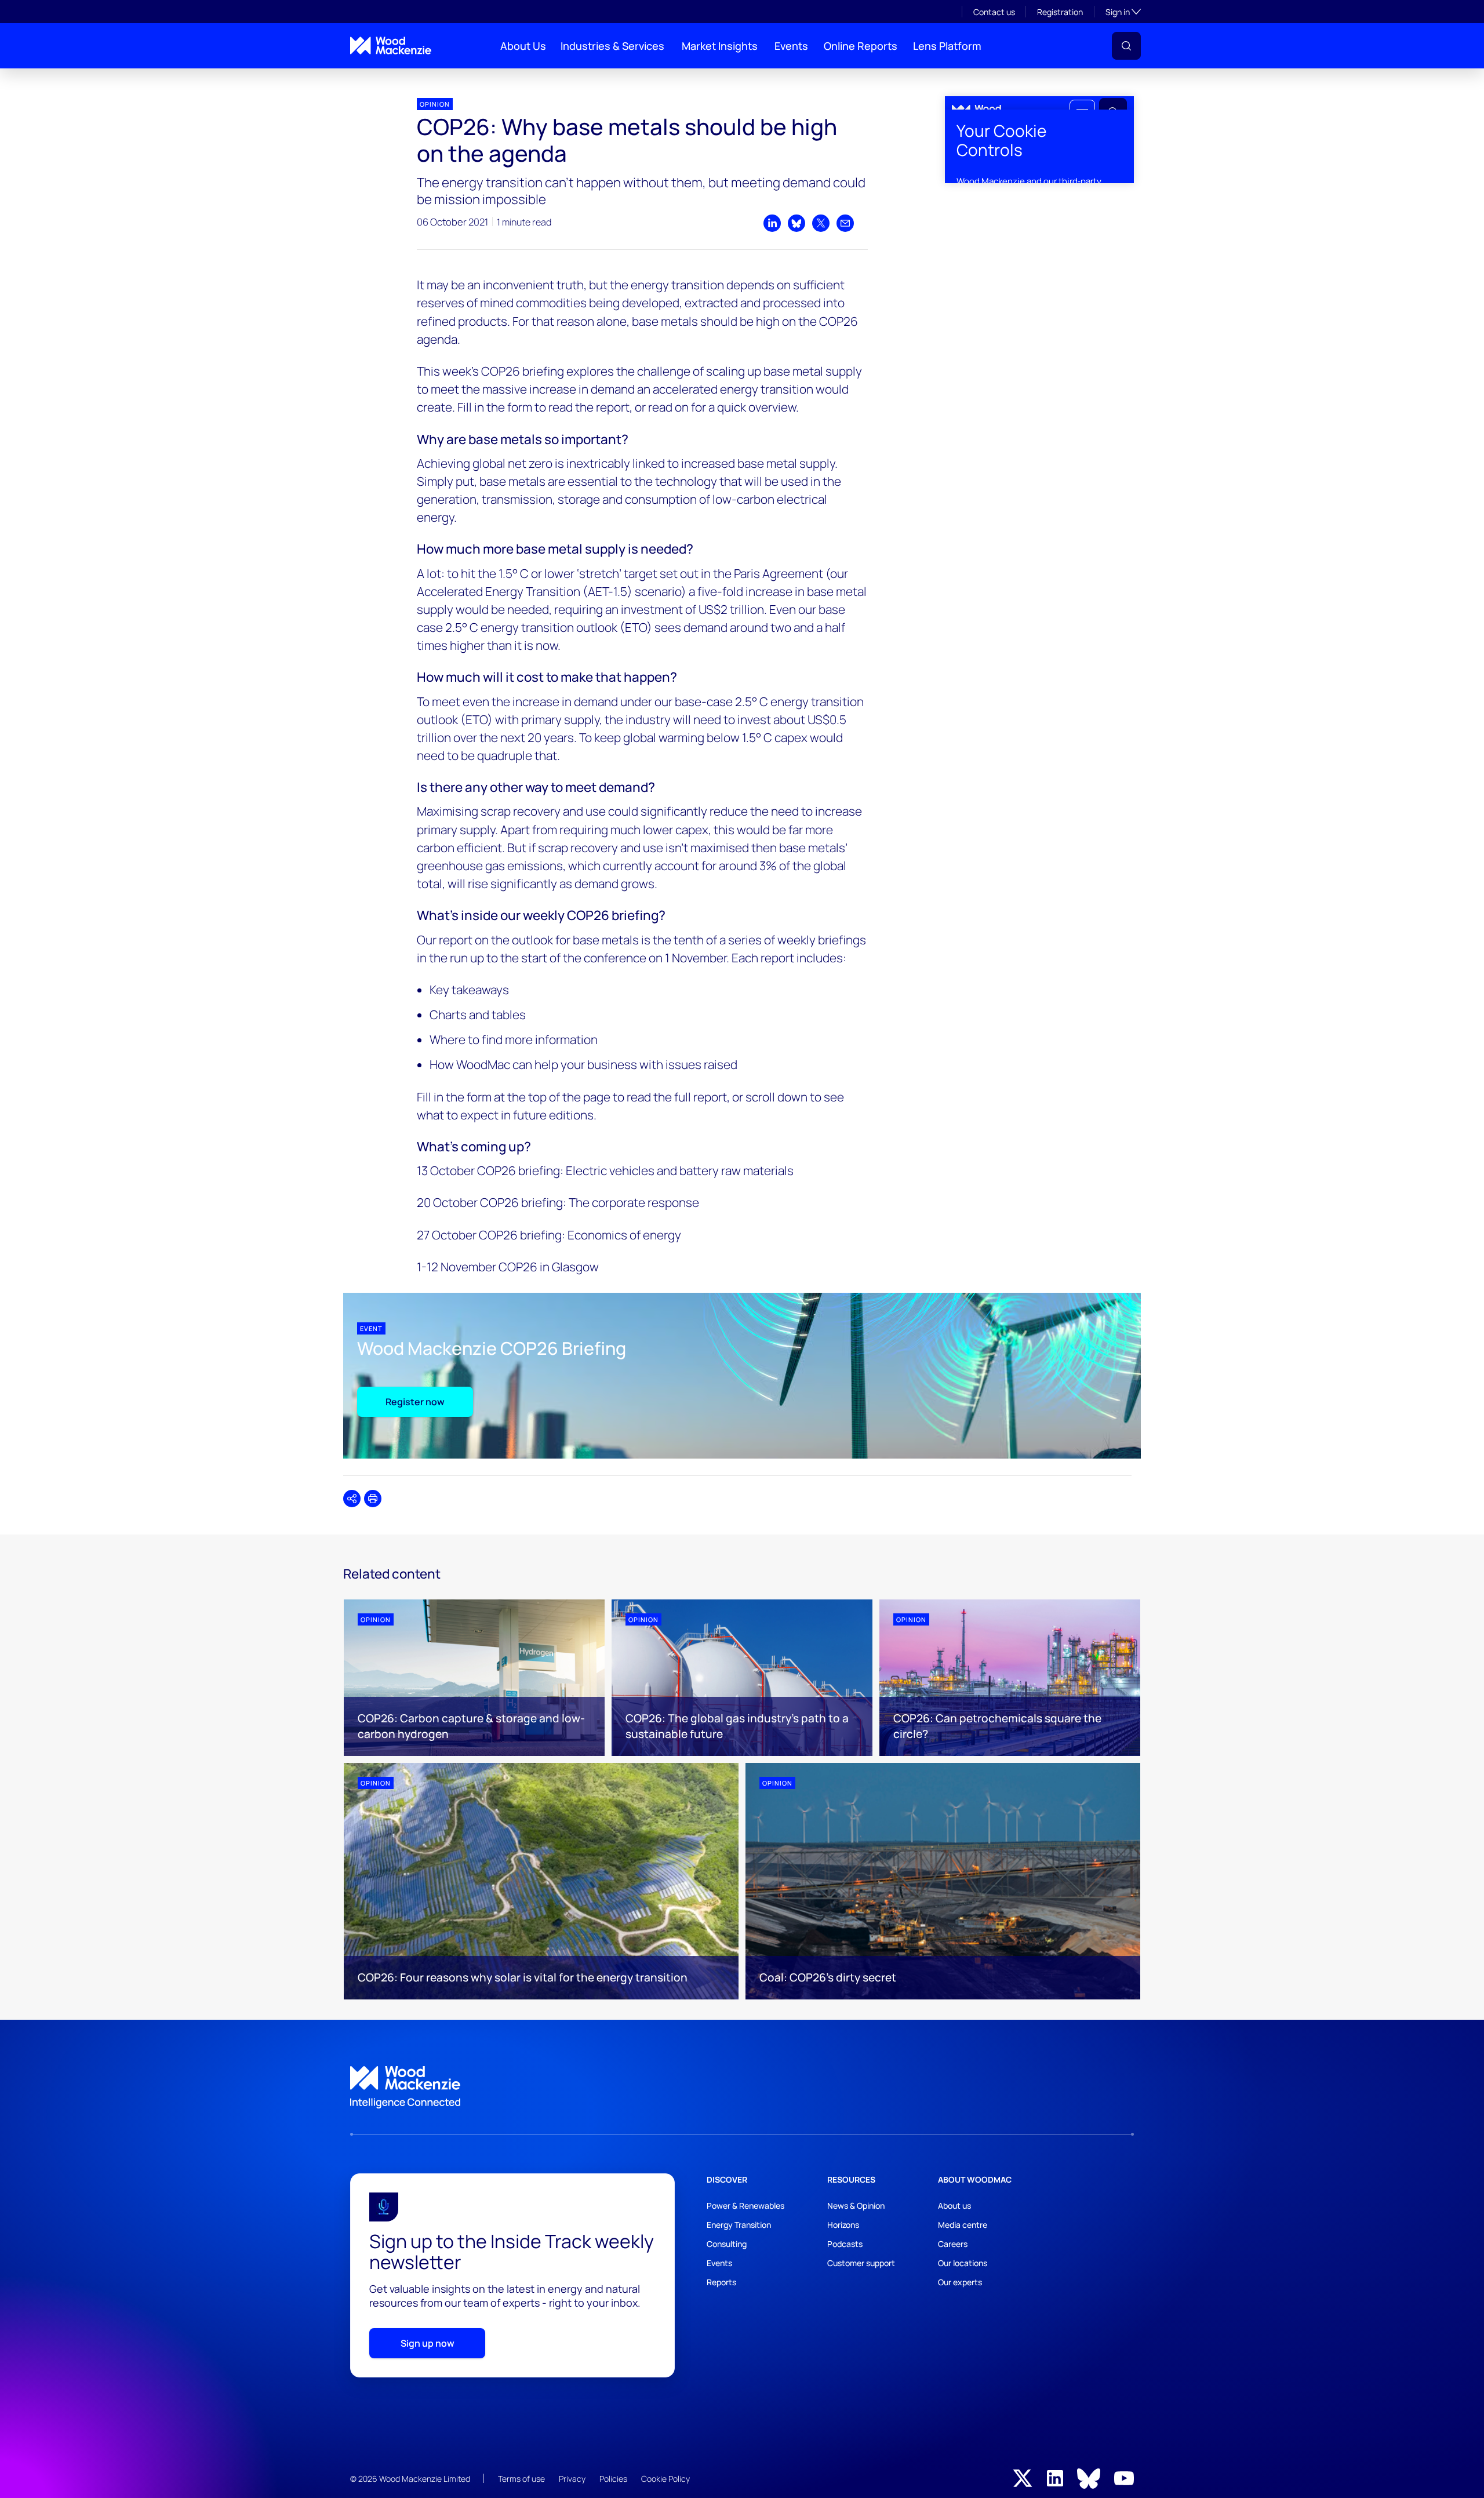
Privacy (572, 2479)
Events (791, 46)
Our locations (963, 2263)
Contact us (994, 12)
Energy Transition (739, 2225)
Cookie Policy (665, 2479)
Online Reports (861, 46)
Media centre (963, 2225)
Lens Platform (947, 46)
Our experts (960, 2282)
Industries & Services (612, 46)
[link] (742, 2088)
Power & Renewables (745, 2206)
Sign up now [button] (428, 2343)
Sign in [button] (1123, 12)
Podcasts (845, 2244)
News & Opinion (856, 2206)
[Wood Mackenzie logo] (391, 46)
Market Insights (720, 46)
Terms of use (521, 2479)
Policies (613, 2479)
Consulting (727, 2244)
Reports (721, 2282)
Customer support (861, 2263)
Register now (415, 1402)
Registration (1060, 12)
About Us (523, 46)
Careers (953, 2244)
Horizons (843, 2225)
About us (954, 2206)
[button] (1126, 46)
